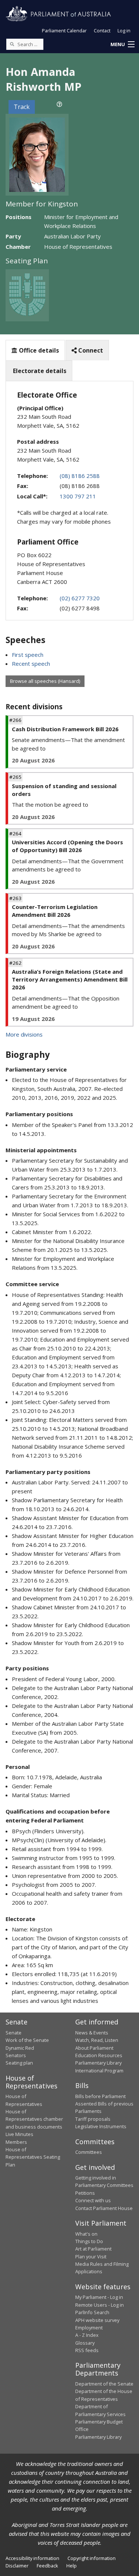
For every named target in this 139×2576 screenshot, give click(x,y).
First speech (28, 655)
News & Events (92, 2033)
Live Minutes (19, 2134)
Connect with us (93, 2200)
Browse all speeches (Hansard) (45, 681)
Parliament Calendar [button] (64, 30)
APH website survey (97, 2320)
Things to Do (89, 2241)
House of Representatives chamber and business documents (34, 2119)
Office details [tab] (38, 350)
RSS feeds (87, 2350)
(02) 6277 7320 (80, 598)
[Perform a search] (12, 44)
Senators (16, 2055)
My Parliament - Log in (99, 2297)
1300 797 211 (78, 496)
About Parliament (94, 2048)
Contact (102, 30)
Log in (124, 30)
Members (16, 2142)
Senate (14, 2033)
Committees (89, 2152)
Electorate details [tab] (39, 371)
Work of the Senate (27, 2040)
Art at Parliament (93, 2249)
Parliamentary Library (98, 2063)
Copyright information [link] (92, 2558)
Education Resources (99, 2055)
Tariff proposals (93, 2119)
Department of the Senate (104, 2384)
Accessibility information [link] (32, 2558)
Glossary (85, 2343)
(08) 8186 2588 (80, 476)
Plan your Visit (91, 2257)
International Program (99, 2071)
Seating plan (19, 2063)
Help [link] (72, 2566)
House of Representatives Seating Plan (33, 2157)
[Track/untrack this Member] (59, 104)
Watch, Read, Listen (97, 2040)
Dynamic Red (20, 2048)
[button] (122, 45)
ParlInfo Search (92, 2312)
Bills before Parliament (100, 2096)
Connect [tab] (90, 350)
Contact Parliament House (104, 2208)
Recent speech (31, 664)
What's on (86, 2234)
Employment (89, 2328)
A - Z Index (87, 2335)
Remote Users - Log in (100, 2305)
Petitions (85, 2193)
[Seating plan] (27, 295)
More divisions (24, 1034)
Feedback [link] (47, 2566)
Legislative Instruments (101, 2126)
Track (22, 107)
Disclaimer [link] (17, 2566)
